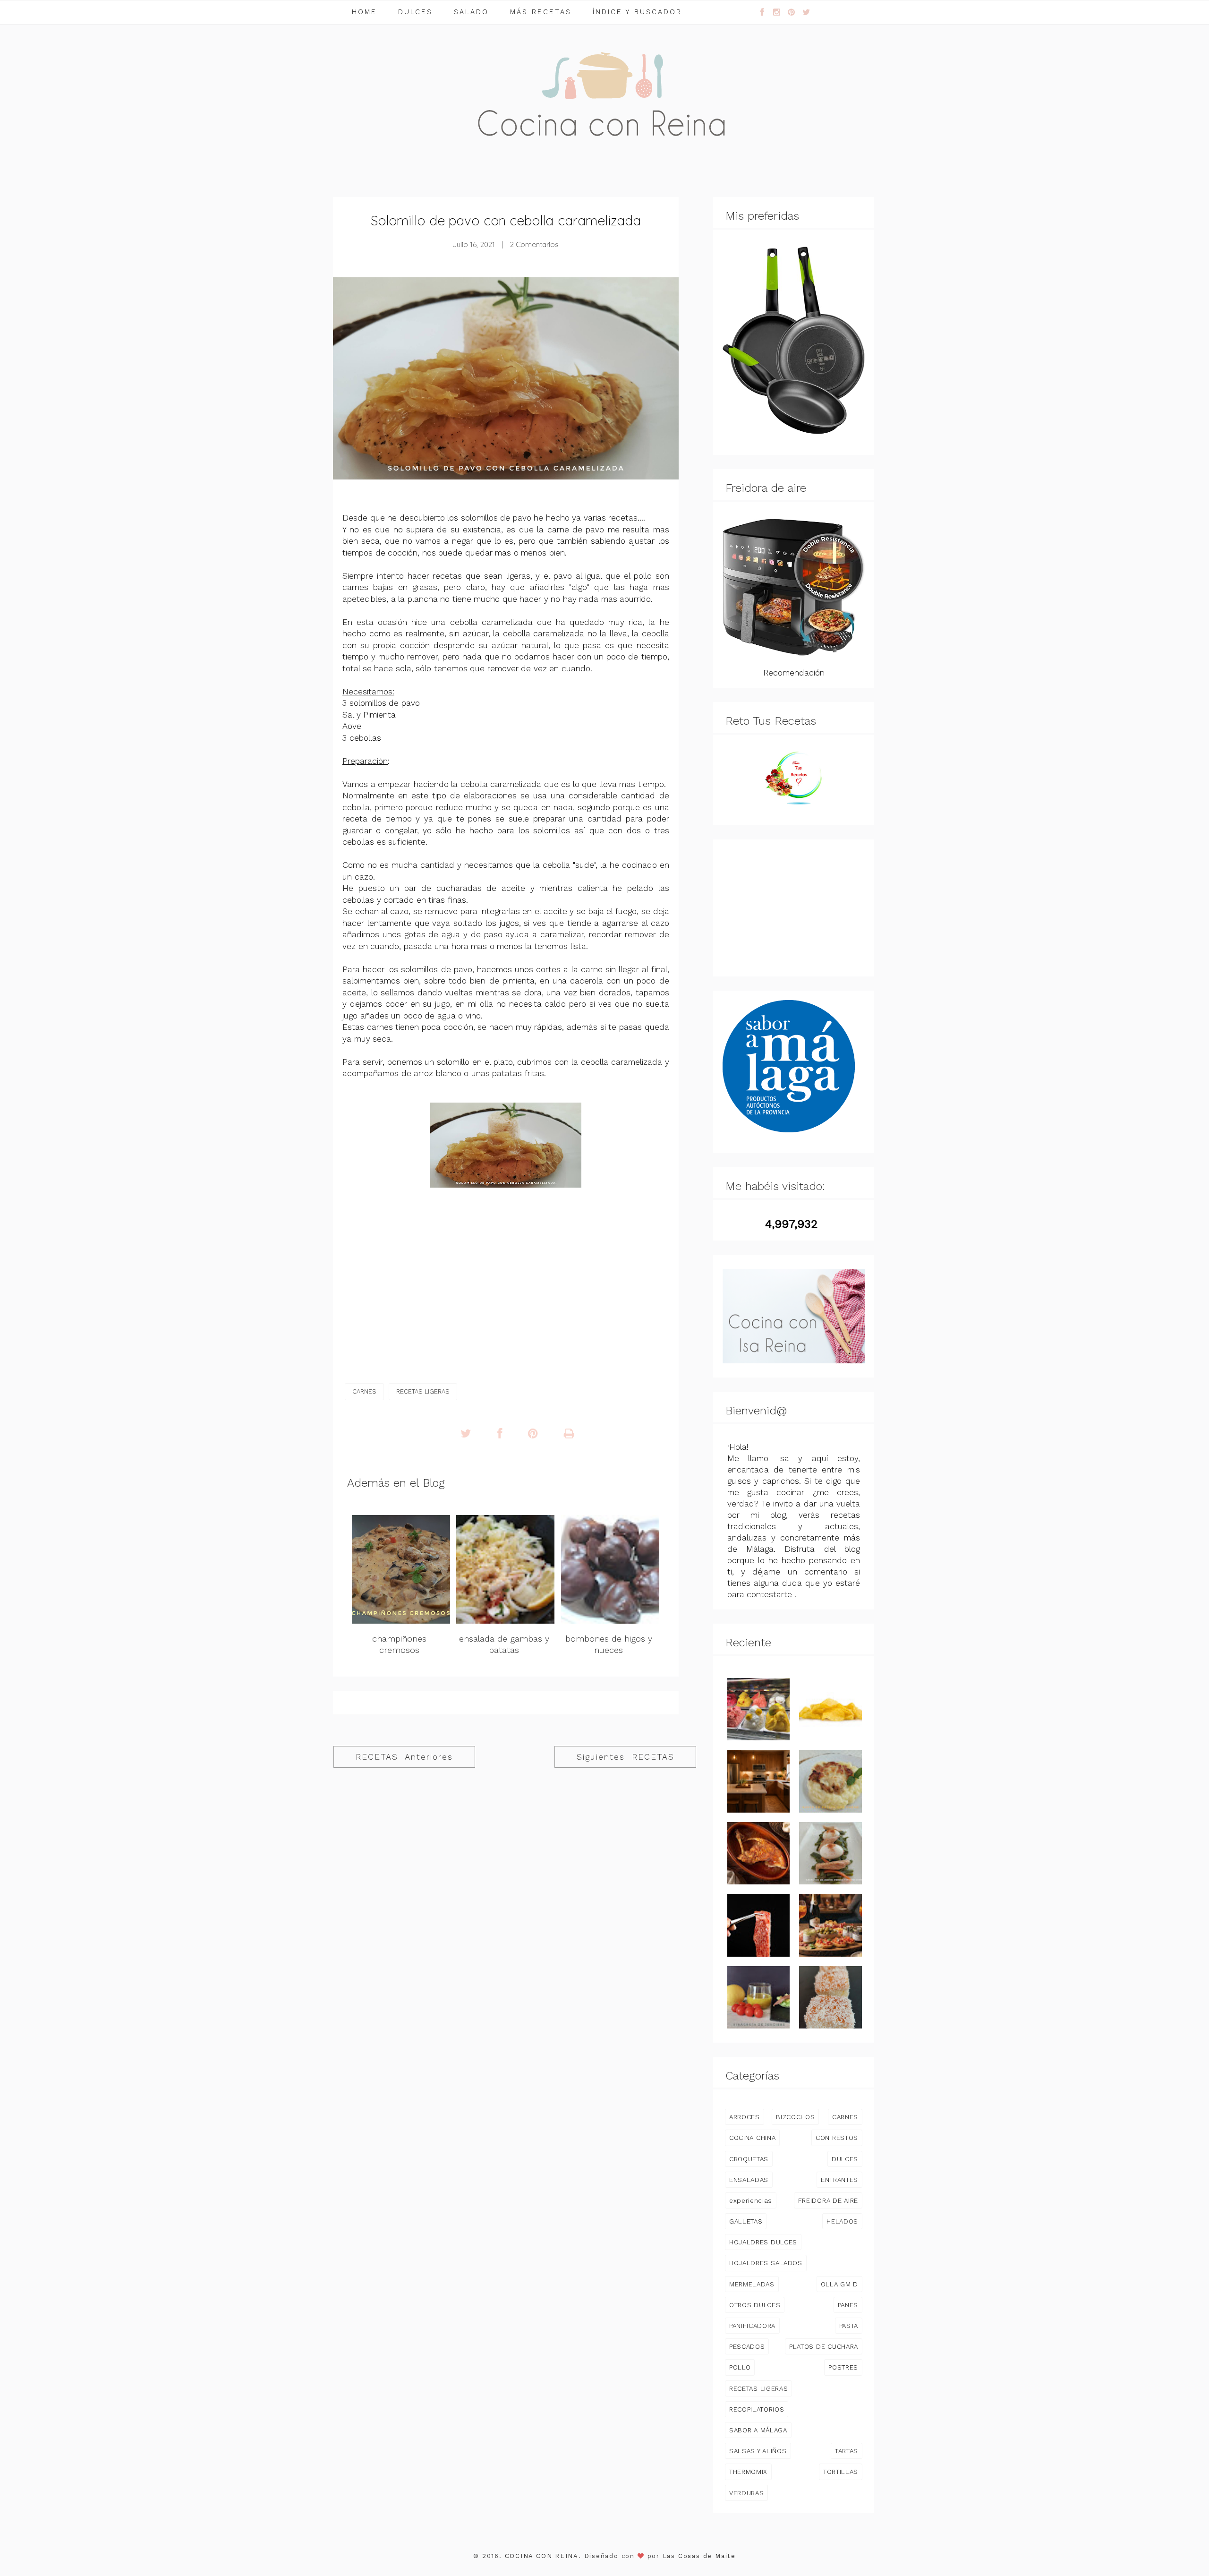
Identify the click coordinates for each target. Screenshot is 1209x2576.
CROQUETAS (749, 2159)
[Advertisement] (794, 908)
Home (364, 12)
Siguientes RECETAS (626, 1757)
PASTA (849, 2326)
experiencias (751, 2200)
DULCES (845, 2159)
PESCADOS (747, 2346)
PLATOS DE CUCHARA (824, 2346)
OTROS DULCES (755, 2305)
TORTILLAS (841, 2472)
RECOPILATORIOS (757, 2409)
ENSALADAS (749, 2180)
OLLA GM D (839, 2284)
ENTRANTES (839, 2180)
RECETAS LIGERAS (423, 1391)
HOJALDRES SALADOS (766, 2263)
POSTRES (843, 2367)
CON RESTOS (837, 2138)
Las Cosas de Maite (699, 2556)
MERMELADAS (752, 2284)
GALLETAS (746, 2221)
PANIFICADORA (752, 2326)
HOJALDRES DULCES (763, 2242)
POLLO (740, 2367)
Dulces (415, 12)
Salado (471, 12)
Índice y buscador (637, 12)
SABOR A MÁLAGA (758, 2430)
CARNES (364, 1391)
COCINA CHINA (752, 2138)
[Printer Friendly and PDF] (569, 1434)
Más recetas (541, 12)
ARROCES (745, 2117)
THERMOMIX (748, 2472)
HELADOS (842, 2221)
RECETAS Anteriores (404, 1757)
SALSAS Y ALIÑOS (758, 2451)
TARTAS (847, 2451)
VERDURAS (746, 2493)
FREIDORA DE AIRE (828, 2200)
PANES (848, 2305)
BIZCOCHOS (795, 2117)
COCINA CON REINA (542, 2556)
